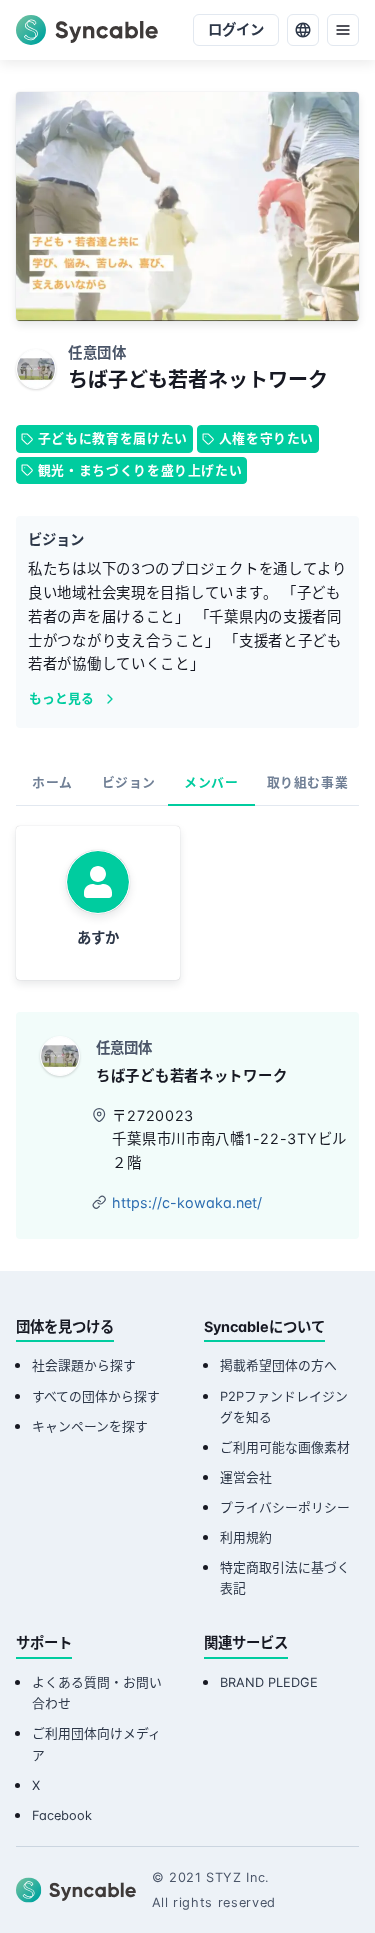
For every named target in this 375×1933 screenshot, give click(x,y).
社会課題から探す (84, 1365)
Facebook (62, 1815)
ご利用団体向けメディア (96, 1744)
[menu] (343, 30)
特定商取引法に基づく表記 (285, 1578)
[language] (303, 30)
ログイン (236, 29)
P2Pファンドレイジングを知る (284, 1407)
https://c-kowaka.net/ (187, 1202)
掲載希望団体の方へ (278, 1365)
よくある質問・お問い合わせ (97, 1693)
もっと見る (61, 698)
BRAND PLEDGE (269, 1682)
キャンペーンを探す (90, 1426)
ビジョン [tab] (129, 782)
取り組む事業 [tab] (308, 782)
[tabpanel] (187, 903)
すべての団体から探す (96, 1396)
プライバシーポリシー (285, 1507)
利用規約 (246, 1537)
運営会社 (246, 1477)
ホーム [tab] (52, 782)
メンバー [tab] (211, 782)
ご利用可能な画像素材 (285, 1447)
